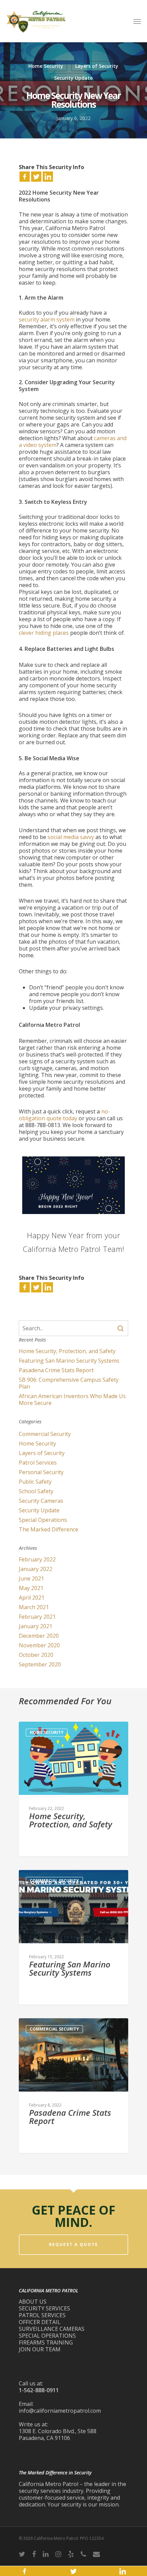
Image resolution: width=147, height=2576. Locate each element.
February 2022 (37, 1559)
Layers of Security (97, 66)
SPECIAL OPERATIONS (47, 2336)
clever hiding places (44, 633)
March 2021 (34, 1607)
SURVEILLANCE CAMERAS (52, 2329)
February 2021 (37, 1617)
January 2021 (36, 1626)
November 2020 (39, 1645)
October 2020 (36, 1655)
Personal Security (41, 1472)
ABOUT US (33, 2302)
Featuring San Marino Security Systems (69, 1361)
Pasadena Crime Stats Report (56, 1370)
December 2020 (39, 1636)
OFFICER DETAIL (40, 2322)
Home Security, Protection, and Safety (67, 1351)
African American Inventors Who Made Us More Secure (72, 1399)
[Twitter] (36, 177)
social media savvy (71, 837)
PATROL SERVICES (42, 2315)
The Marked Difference (49, 1529)
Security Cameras (41, 1501)
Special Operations (43, 1520)
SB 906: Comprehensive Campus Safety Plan (69, 1383)
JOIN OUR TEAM (40, 2349)
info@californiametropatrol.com (60, 2411)
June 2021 (31, 1578)
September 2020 (40, 1664)
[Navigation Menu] (137, 21)
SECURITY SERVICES (44, 2308)
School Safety (36, 1491)
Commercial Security (45, 1434)
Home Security (46, 66)
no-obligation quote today (64, 1115)
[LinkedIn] (48, 177)
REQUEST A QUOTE (73, 2244)
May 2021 (31, 1588)
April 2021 (32, 1598)
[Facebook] (25, 177)
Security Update (73, 78)
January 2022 (36, 1569)
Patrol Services (38, 1463)
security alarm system (47, 319)
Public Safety (35, 1482)
